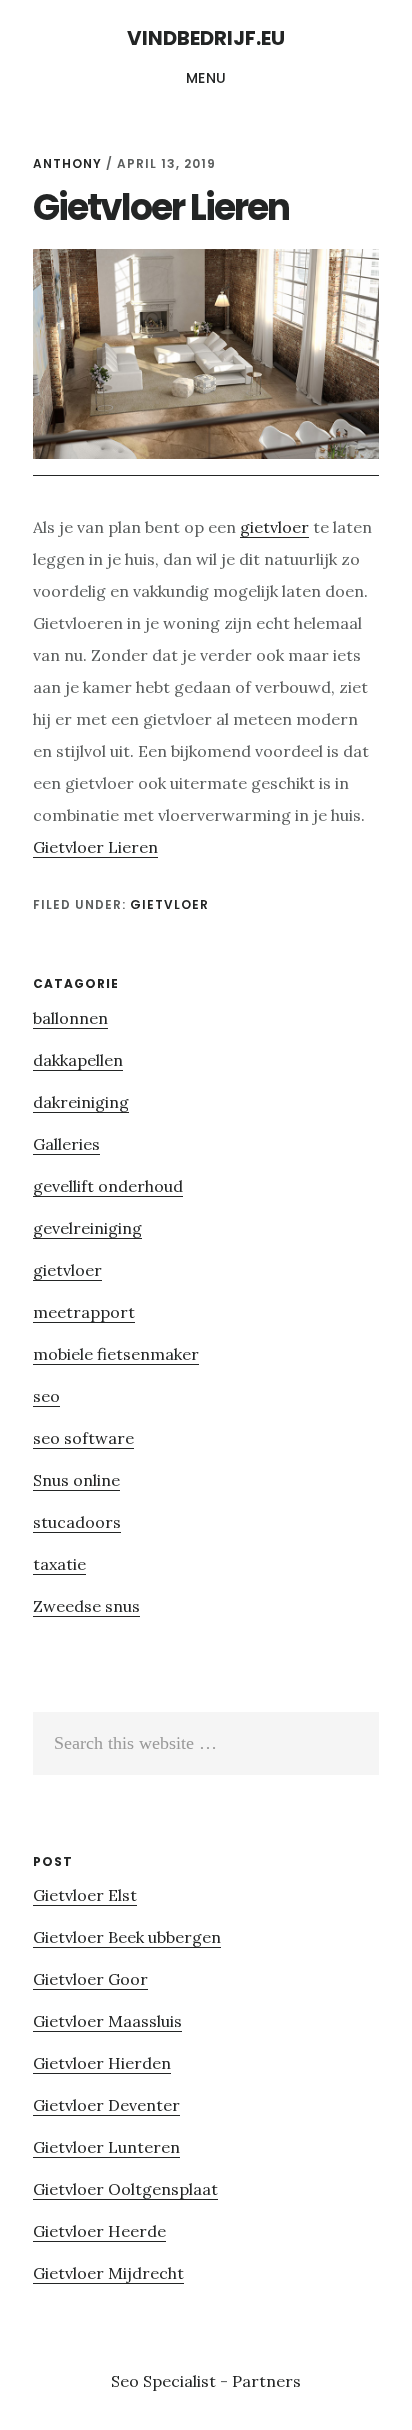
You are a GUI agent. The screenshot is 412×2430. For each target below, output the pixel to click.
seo (46, 1396)
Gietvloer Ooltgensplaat (125, 2189)
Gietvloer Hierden (102, 2063)
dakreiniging (81, 1102)
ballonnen (70, 1018)
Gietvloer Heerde (99, 2231)
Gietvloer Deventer (106, 2105)
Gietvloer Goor (90, 1979)
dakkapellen (78, 1060)
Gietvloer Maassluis (107, 2021)
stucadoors (77, 1522)
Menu (206, 78)
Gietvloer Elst (85, 1895)
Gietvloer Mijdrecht (108, 2273)
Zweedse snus (86, 1606)
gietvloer (274, 527)
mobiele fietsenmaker (116, 1354)
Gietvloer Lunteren (106, 2147)
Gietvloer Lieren (95, 847)
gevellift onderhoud (108, 1186)
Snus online (76, 1480)
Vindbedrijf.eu (206, 38)
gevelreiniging (87, 1228)
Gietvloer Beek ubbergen (127, 1937)
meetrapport (84, 1312)
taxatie (59, 1564)
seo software (83, 1438)
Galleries (66, 1144)
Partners (266, 2381)
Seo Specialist (165, 2381)
